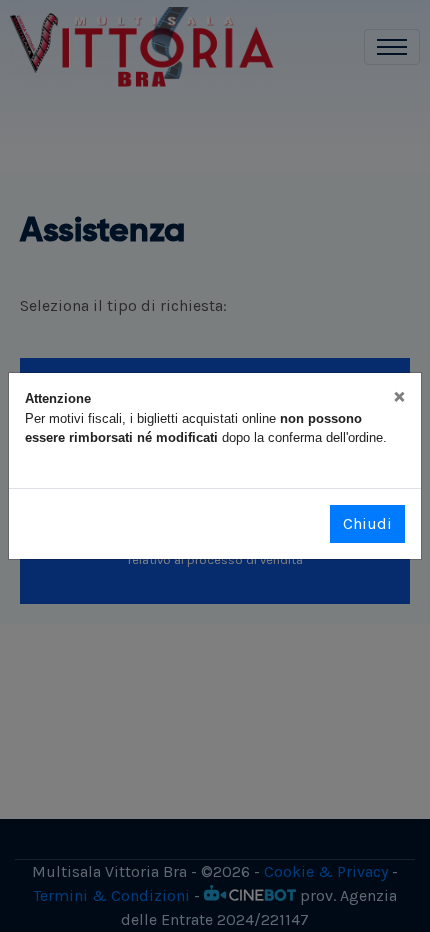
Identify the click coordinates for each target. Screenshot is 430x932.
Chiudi (367, 523)
